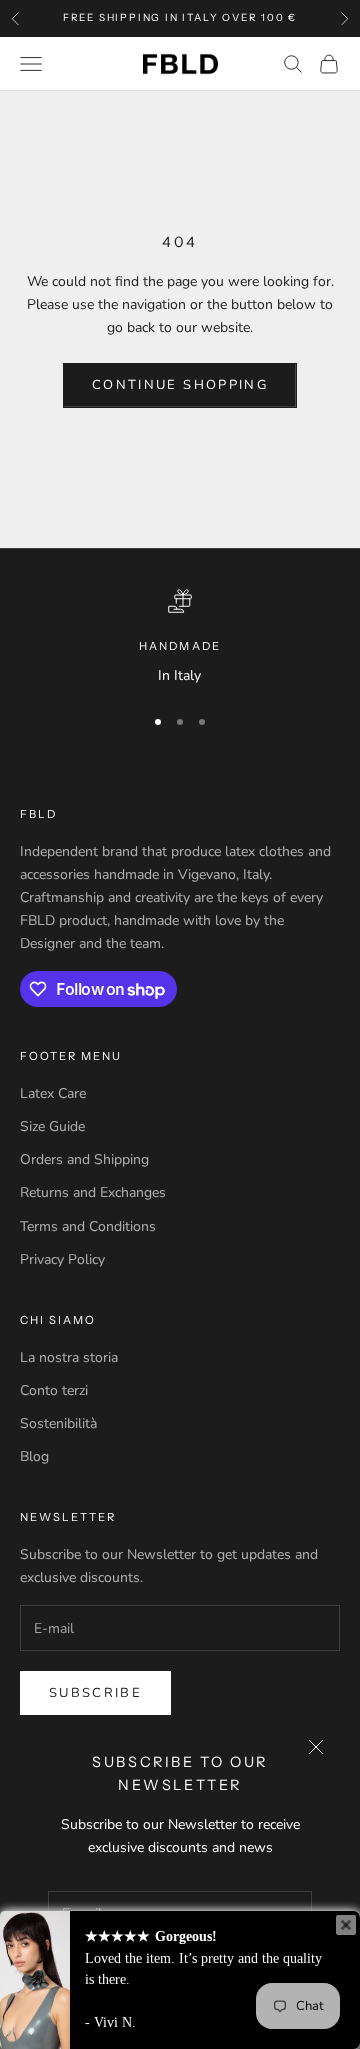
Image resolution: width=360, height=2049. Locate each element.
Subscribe (95, 1693)
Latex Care (53, 1093)
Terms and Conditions (88, 1226)
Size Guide (52, 1126)
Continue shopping (180, 385)
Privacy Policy (62, 1259)
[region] (180, 638)
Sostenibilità (58, 1423)
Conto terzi (54, 1390)
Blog (34, 1456)
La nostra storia (69, 1357)
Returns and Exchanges (93, 1192)
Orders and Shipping (84, 1159)
